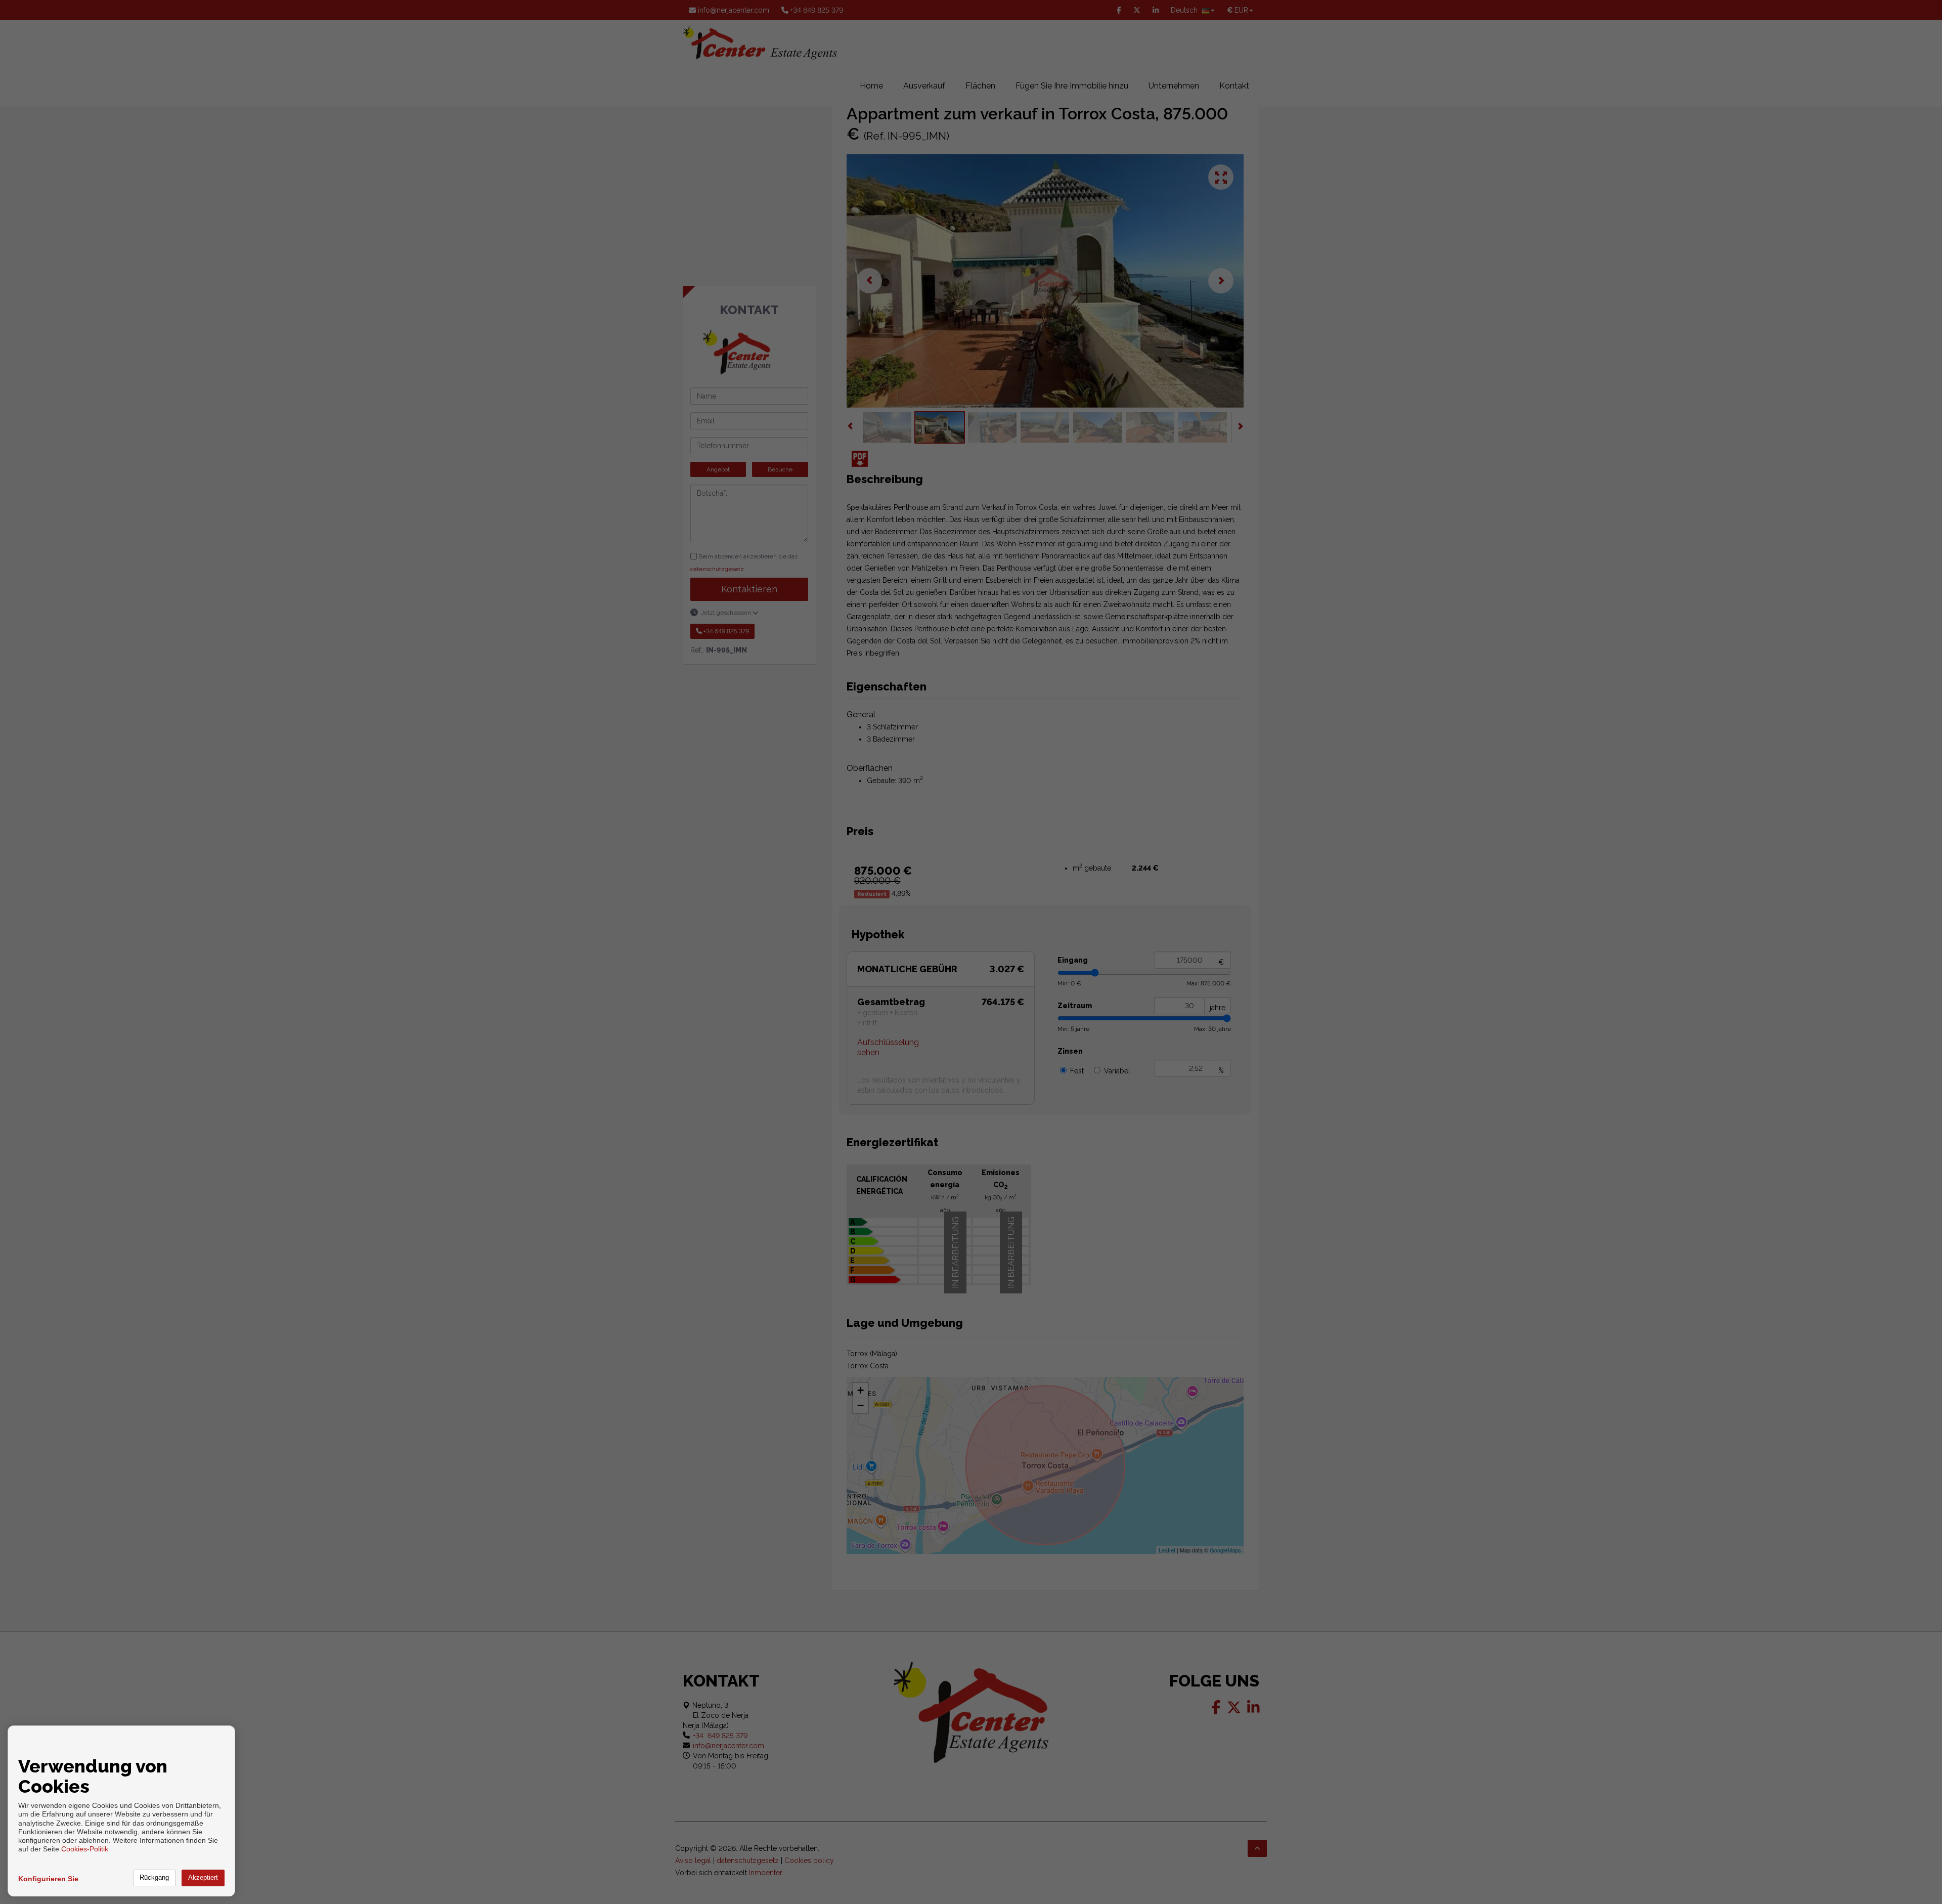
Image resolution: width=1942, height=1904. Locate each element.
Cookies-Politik (85, 1849)
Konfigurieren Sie (48, 1879)
